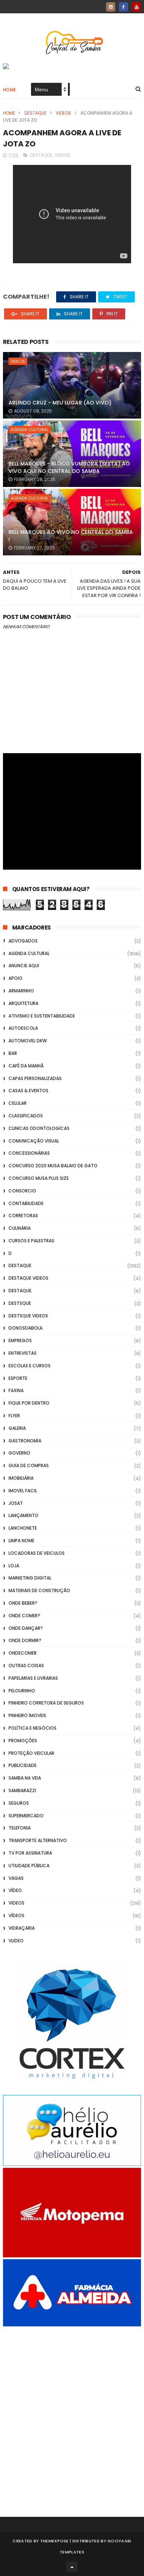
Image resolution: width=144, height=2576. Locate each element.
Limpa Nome (21, 1541)
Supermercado (26, 1816)
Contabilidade (26, 1203)
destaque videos (28, 1278)
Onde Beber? (23, 1603)
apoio (16, 978)
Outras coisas (26, 1666)
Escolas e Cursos (30, 1366)
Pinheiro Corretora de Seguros (46, 1703)
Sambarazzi (22, 1790)
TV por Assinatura (30, 1853)
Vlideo (16, 1941)
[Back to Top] (72, 2567)
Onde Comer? (24, 1616)
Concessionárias (29, 1153)
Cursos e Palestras (31, 1241)
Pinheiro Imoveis (27, 1715)
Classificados (26, 1116)
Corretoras (23, 1216)
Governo (19, 1453)
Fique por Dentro (29, 1403)
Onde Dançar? (26, 1628)
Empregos (20, 1341)
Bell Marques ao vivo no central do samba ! (71, 536)
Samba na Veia (25, 1778)
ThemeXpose (54, 2541)
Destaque (35, 113)
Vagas (16, 1878)
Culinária (20, 1228)
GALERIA (17, 1428)
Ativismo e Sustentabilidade (42, 1016)
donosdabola (25, 1328)
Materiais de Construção (39, 1590)
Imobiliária (21, 1478)
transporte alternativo (38, 1840)
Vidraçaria (22, 1928)
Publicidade (23, 1765)
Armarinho (21, 991)
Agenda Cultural (30, 430)
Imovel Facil (23, 1491)
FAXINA (16, 1390)
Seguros (19, 1803)
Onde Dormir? (25, 1640)
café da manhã (26, 1066)
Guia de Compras (29, 1465)
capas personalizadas (35, 1078)
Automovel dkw (28, 1041)
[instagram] (111, 7)
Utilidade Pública (29, 1866)
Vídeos (16, 1915)
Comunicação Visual (34, 1141)
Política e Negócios (32, 1728)
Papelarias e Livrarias (33, 1678)
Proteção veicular (31, 1753)
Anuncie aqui (24, 966)
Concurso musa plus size (39, 1178)
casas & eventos (28, 1091)
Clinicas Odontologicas (39, 1128)
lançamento (23, 1515)
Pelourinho (22, 1691)
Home (10, 90)
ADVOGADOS (23, 941)
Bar (13, 1053)
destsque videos (28, 1316)
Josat (16, 1503)
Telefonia (20, 1828)
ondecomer (23, 1653)
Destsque (20, 1303)
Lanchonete (23, 1528)
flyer (14, 1416)
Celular (18, 1103)
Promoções (23, 1741)
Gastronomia (25, 1441)
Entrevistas (23, 1353)
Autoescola (23, 1028)
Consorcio (22, 1191)
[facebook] (124, 7)
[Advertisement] (72, 2411)
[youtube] (136, 7)
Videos (64, 113)
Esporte (18, 1378)
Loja (14, 1566)
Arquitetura (23, 1003)
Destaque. (20, 1291)
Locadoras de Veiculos (37, 1553)
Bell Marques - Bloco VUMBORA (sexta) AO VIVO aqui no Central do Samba (69, 467)
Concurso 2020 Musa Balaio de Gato (53, 1166)
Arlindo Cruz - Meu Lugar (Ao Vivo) (60, 403)
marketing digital (30, 1578)
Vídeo (15, 1890)
